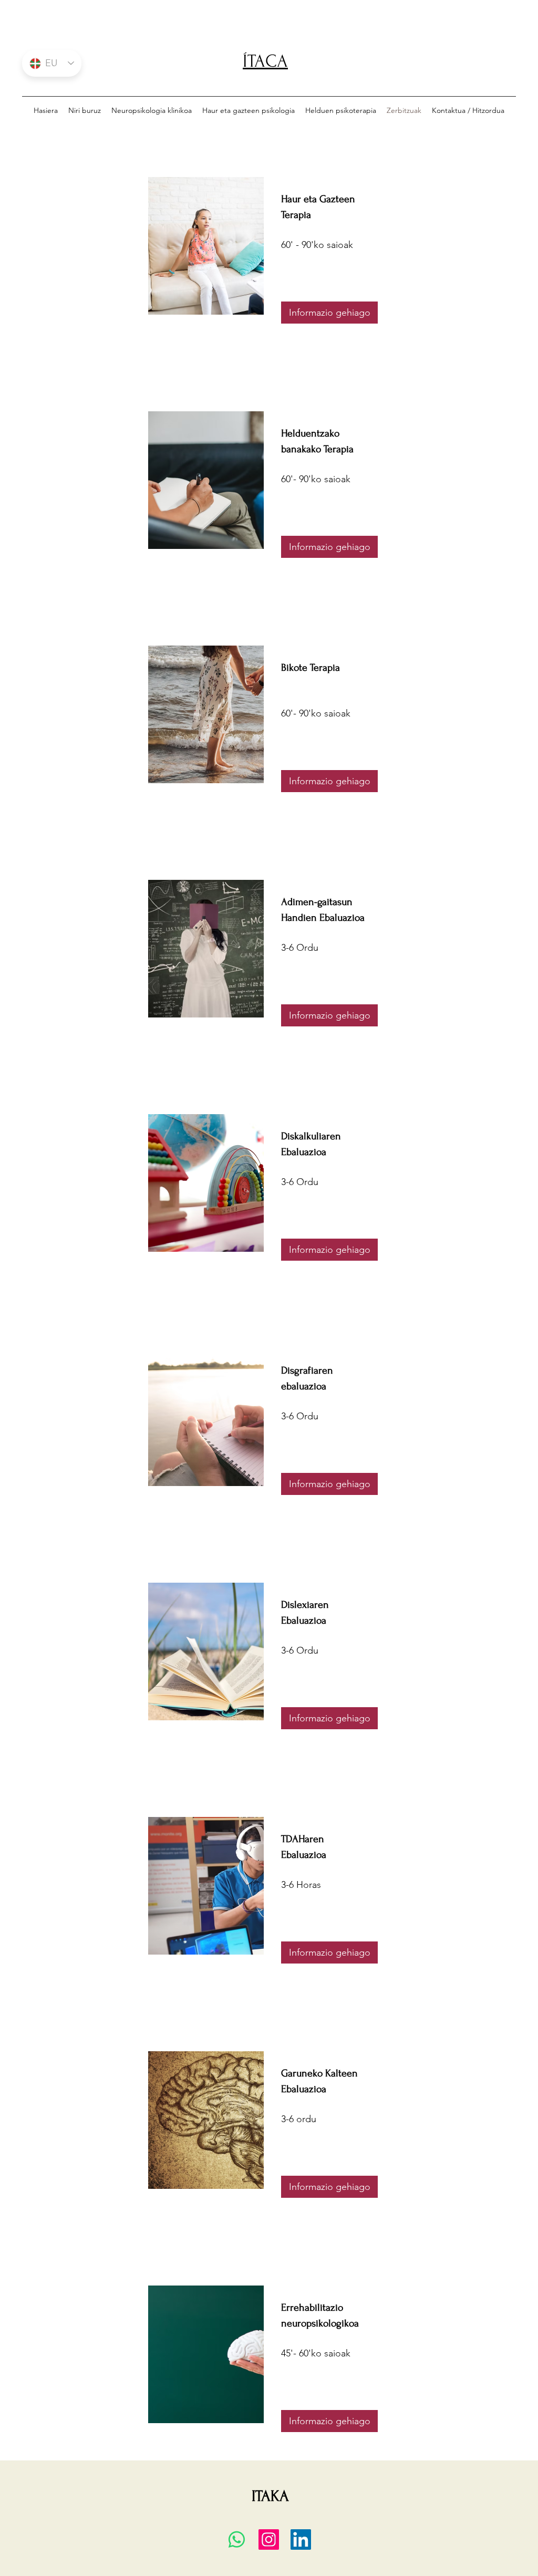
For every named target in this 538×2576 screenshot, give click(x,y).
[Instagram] (269, 2539)
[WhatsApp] (237, 2539)
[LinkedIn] (301, 2539)
